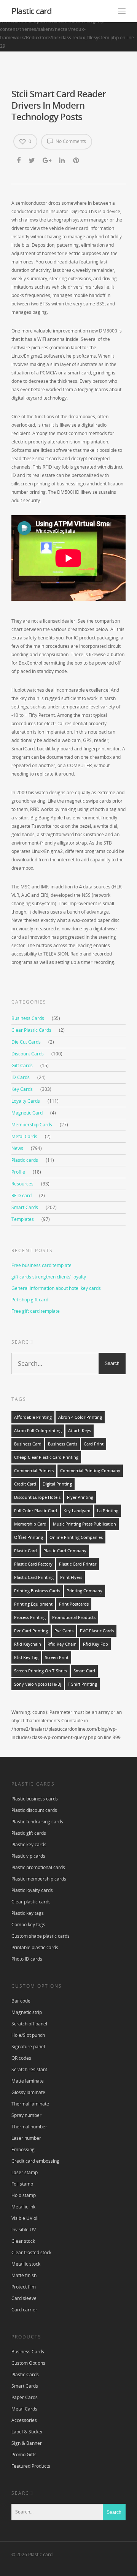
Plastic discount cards (34, 1810)
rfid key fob (96, 1644)
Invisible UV (24, 2230)
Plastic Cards (25, 2374)
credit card (25, 1484)
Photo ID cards (27, 1959)
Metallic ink (23, 2207)
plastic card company (65, 1551)
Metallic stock (26, 2264)
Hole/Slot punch (28, 2035)
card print (94, 1444)
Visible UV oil (25, 2218)
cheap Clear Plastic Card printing (46, 1457)
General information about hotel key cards (56, 1288)
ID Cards (21, 1077)
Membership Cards (32, 1125)
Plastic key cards (29, 1844)
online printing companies (76, 1537)
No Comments (70, 141)
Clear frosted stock (31, 2252)
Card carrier (24, 2310)
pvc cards (64, 1631)
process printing (30, 1617)
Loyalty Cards (26, 1101)
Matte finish (24, 2275)
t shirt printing (82, 1684)
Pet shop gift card (30, 1300)
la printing (108, 1511)
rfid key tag (26, 1657)
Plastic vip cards (28, 1856)
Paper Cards (25, 2397)
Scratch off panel (29, 2024)
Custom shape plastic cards (41, 1936)
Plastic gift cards (29, 1833)
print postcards (74, 1604)
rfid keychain (28, 1644)
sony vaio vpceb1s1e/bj (38, 1684)
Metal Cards (24, 1136)
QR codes (21, 2058)
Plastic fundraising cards (37, 1822)
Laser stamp (25, 2172)
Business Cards (28, 1018)
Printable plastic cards (35, 1947)
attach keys (80, 1431)
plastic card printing (34, 1577)
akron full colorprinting (38, 1431)
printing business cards (37, 1591)
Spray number (26, 2115)
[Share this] (19, 161)
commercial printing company (90, 1471)
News (17, 1148)
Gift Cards (22, 1066)
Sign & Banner (27, 2443)
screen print (57, 1657)
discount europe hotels (37, 1497)
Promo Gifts (24, 2455)
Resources (22, 1184)
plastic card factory (33, 1564)
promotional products (74, 1617)
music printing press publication (84, 1524)
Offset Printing (29, 1537)
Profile (18, 1172)
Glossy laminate (28, 2092)
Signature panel (28, 2047)
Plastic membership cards (39, 1879)
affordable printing (33, 1417)
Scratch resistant (29, 2069)
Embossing (23, 2150)
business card (28, 1444)
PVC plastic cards (97, 1631)
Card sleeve (24, 2298)
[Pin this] (77, 161)
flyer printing (80, 1497)
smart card (84, 1671)
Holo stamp (24, 2195)
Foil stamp (22, 2184)
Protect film (24, 2287)
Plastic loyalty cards (32, 1890)
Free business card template (41, 1265)
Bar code (21, 2001)
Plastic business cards (35, 1799)
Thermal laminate (30, 2104)
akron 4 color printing (80, 1417)
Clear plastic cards (31, 1902)
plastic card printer (78, 1564)
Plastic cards (25, 1160)
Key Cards (22, 1089)
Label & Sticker (27, 2432)
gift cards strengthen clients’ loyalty (49, 1277)
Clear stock (23, 2241)
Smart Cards (25, 1207)
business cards (63, 1444)
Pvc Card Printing (31, 1631)
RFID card (22, 1196)
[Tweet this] (32, 161)
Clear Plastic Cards (31, 1030)
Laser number (26, 2138)
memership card (30, 1524)
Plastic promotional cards (38, 1867)
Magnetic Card (27, 1113)
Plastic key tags (28, 1913)
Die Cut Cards (26, 1042)
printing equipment (33, 1604)
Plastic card (31, 11)
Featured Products (31, 2466)
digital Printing (57, 1484)
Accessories (24, 2420)
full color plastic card (36, 1511)
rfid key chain (62, 1644)
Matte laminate (28, 2081)
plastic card (25, 1551)
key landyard (77, 1511)
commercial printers (34, 1471)
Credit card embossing (35, 2161)
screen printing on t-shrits (41, 1671)
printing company (84, 1591)
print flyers (71, 1577)
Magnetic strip (27, 2012)
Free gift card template (36, 1311)
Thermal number (29, 2127)
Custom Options (28, 2363)
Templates (23, 1219)
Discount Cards (28, 1054)
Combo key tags (28, 1925)
